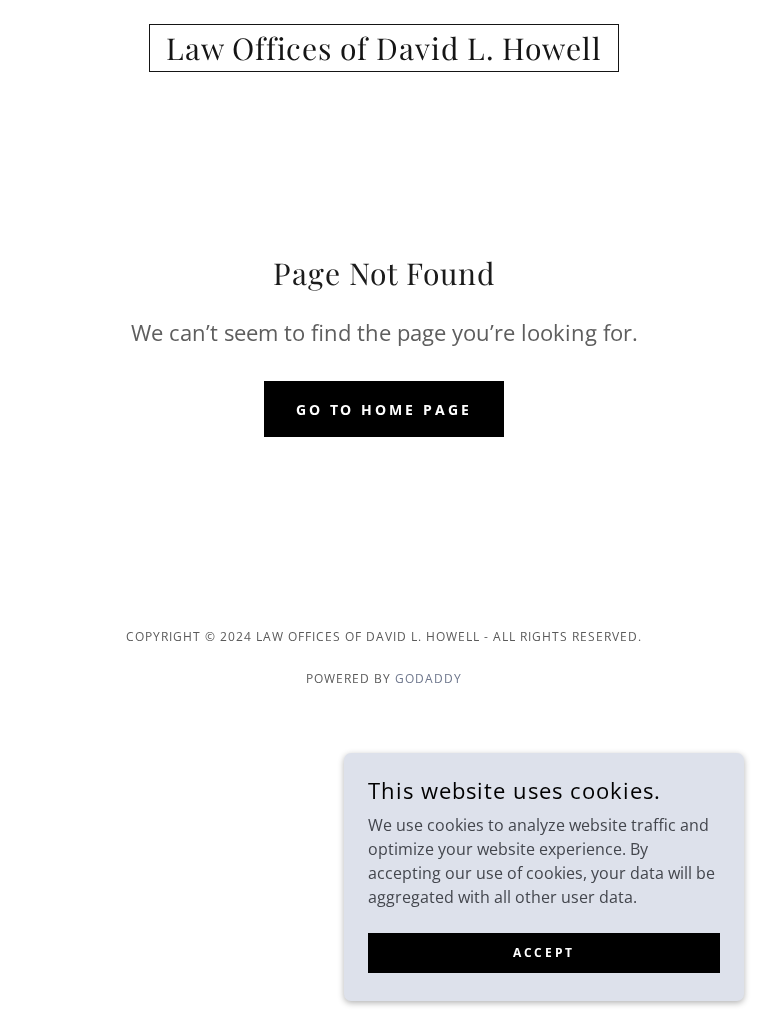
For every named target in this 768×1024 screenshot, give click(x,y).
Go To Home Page (384, 409)
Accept (543, 952)
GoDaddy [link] (428, 678)
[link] (384, 54)
